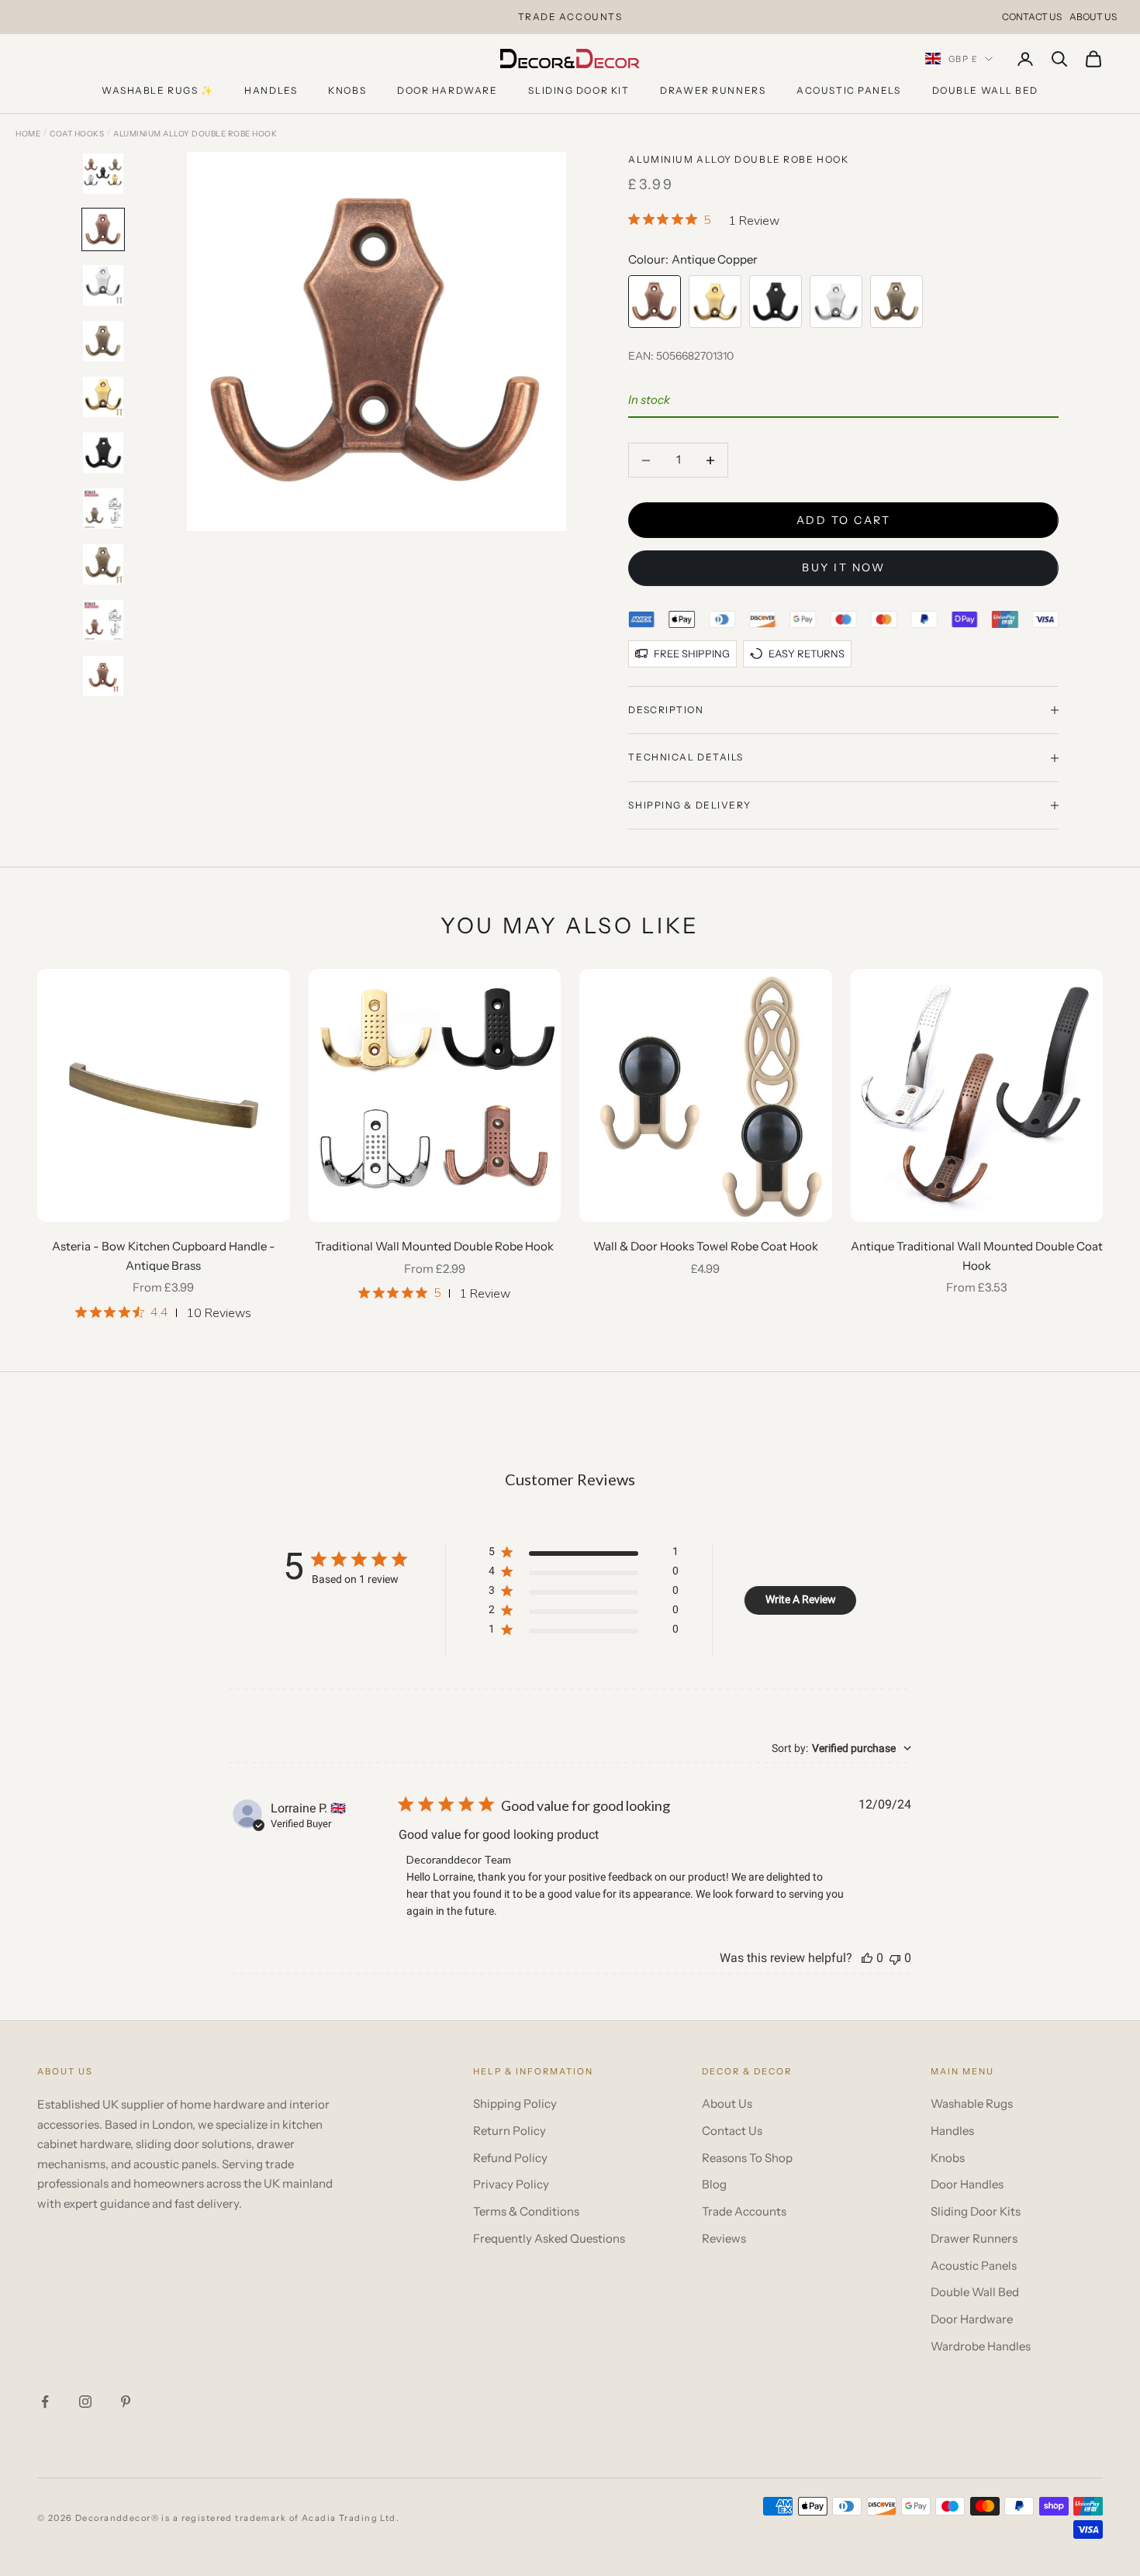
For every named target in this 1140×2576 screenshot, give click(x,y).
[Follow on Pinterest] (126, 2402)
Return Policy (510, 2131)
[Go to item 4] (103, 341)
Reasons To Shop (747, 2158)
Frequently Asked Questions (549, 2238)
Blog (714, 2184)
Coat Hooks (77, 134)
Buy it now (843, 567)
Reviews (724, 2238)
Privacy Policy (511, 2184)
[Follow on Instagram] (85, 2402)
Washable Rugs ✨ (157, 90)
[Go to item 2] (103, 229)
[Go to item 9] (103, 620)
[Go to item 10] (103, 676)
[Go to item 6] (103, 453)
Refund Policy (510, 2158)
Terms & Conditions (526, 2211)
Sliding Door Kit (579, 90)
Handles (271, 90)
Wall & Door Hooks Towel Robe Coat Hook (706, 1246)
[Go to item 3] (103, 285)
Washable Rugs (972, 2104)
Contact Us (1032, 17)
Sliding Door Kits (976, 2211)
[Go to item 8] (103, 564)
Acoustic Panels (848, 90)
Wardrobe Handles (981, 2346)
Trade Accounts (744, 2211)
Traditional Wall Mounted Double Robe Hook (434, 1246)
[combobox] (841, 1748)
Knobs (347, 90)
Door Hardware (447, 90)
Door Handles (967, 2184)
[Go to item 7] (103, 509)
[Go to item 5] (103, 397)
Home (28, 134)
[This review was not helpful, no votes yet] (895, 1958)
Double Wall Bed (985, 90)
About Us (1093, 17)
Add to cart (844, 520)
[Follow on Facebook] (45, 2402)
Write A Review (801, 1599)
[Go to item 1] (103, 174)
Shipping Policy (515, 2104)
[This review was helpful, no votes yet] (867, 1958)
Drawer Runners (713, 90)
